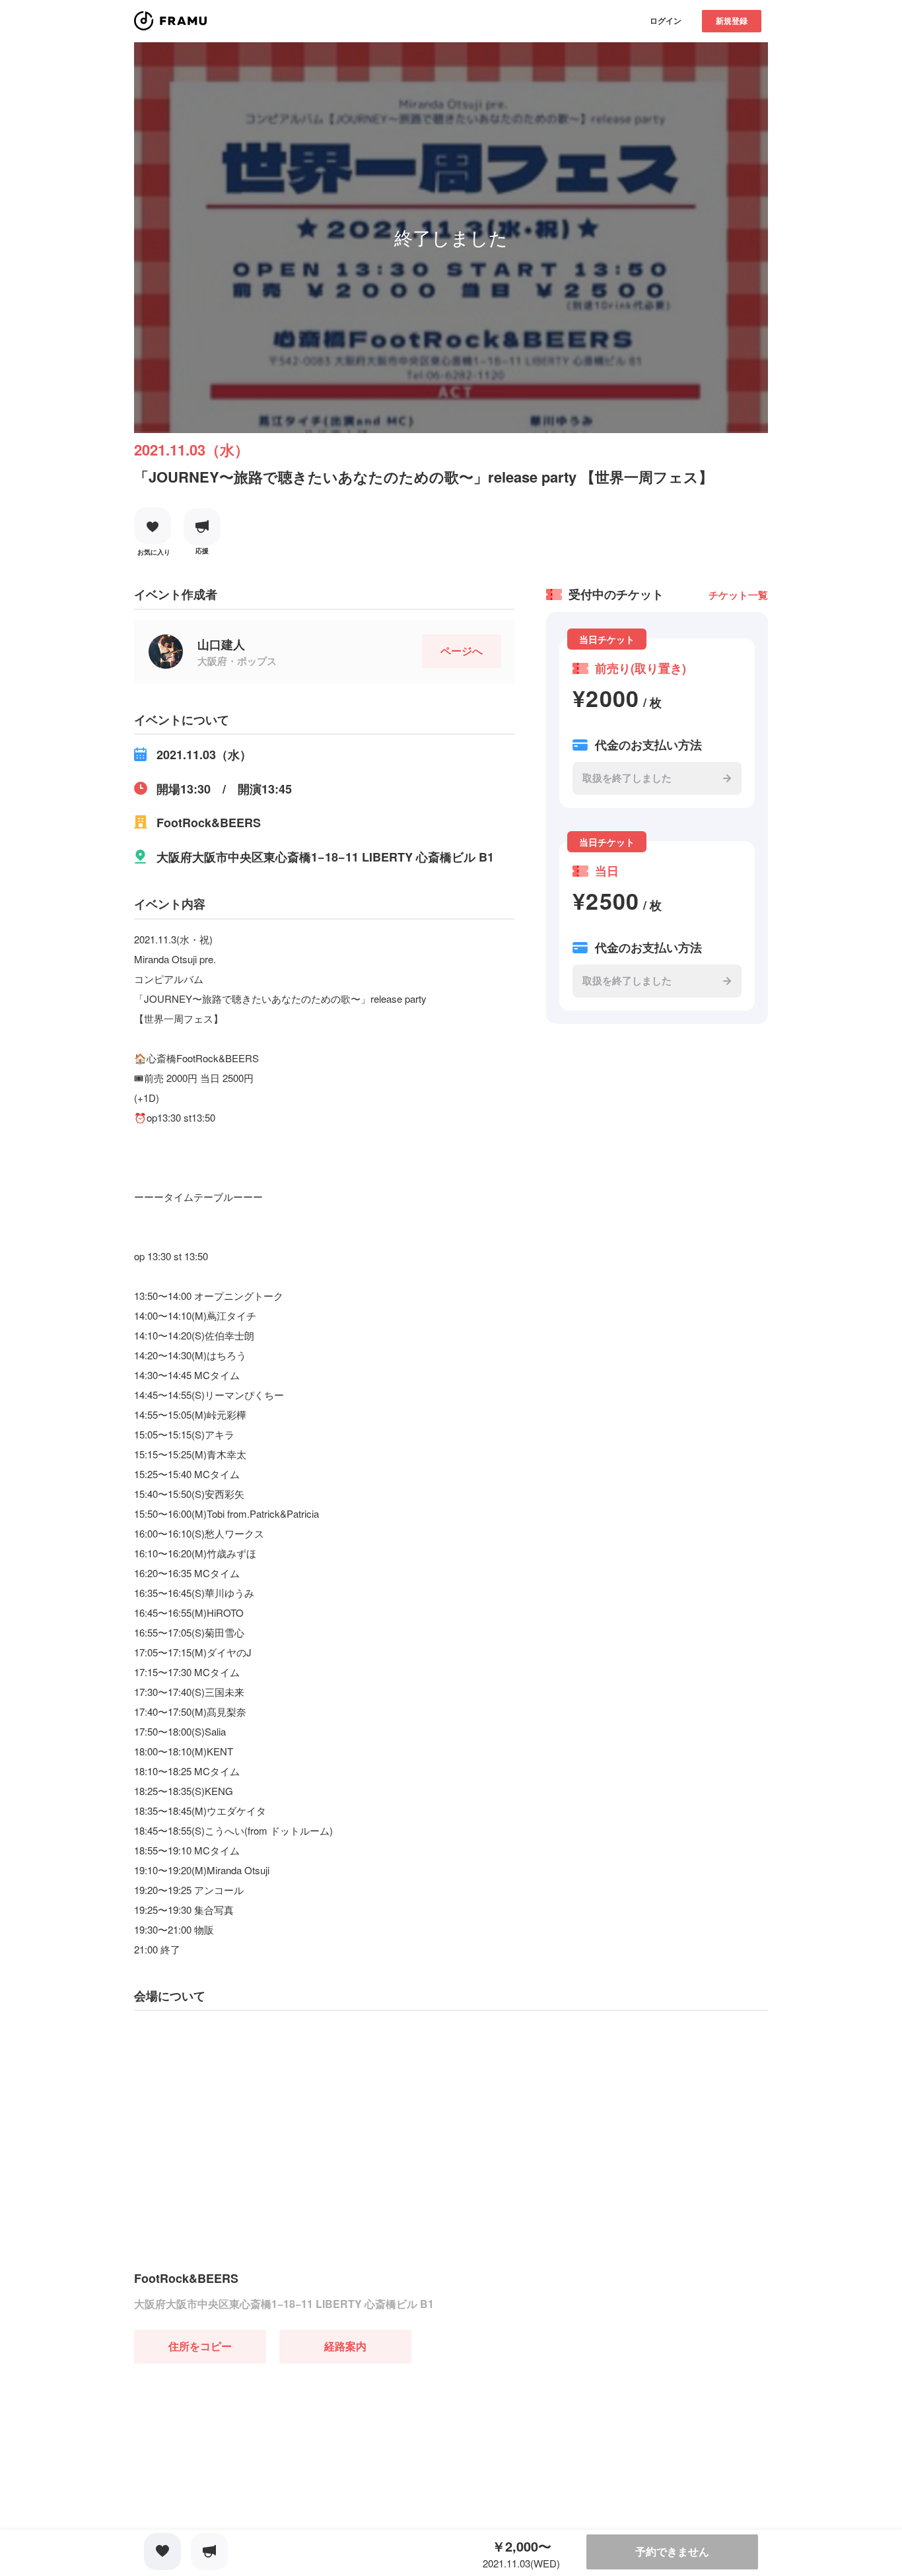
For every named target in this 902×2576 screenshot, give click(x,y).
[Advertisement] (233, 2446)
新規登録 (732, 20)
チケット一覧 (738, 595)
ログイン (666, 20)
